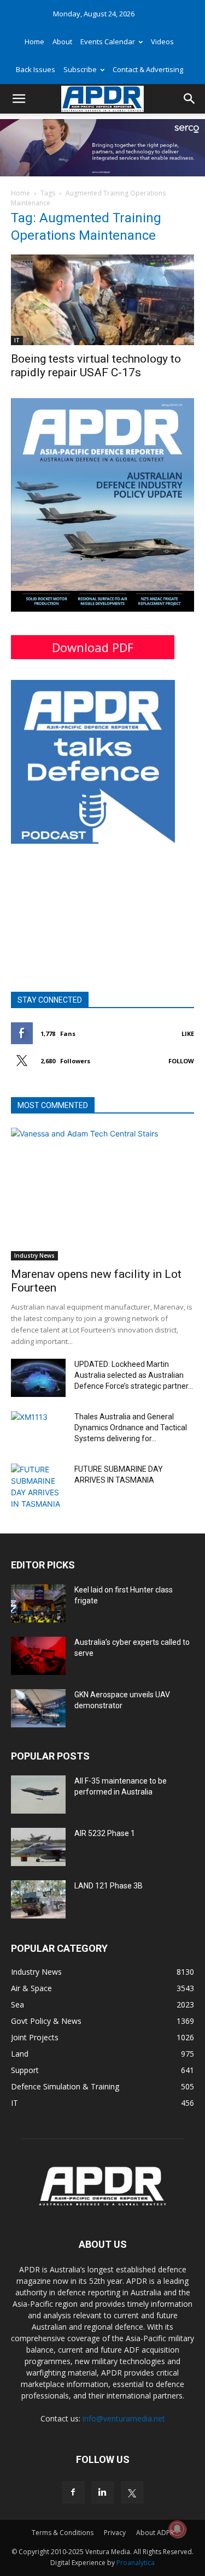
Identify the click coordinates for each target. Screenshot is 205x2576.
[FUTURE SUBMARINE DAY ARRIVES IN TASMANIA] (38, 1487)
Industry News (34, 1256)
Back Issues (36, 69)
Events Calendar (108, 42)
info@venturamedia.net (124, 2418)
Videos (162, 42)
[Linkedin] (103, 2492)
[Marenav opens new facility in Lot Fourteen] (102, 1194)
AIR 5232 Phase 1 (105, 1833)
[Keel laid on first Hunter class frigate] (38, 1603)
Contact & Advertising (148, 69)
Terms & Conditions (63, 2533)
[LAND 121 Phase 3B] (38, 1899)
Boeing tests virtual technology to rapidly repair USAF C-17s (96, 366)
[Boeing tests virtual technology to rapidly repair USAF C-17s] (102, 300)
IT (17, 340)
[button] (19, 99)
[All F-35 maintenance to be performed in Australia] (38, 1795)
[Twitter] (132, 2492)
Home (34, 42)
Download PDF (93, 647)
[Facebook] (73, 2492)
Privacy (115, 2533)
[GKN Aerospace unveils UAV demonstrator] (38, 1708)
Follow (181, 1061)
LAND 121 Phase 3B (109, 1886)
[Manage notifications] (177, 2529)
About (62, 42)
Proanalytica (136, 2563)
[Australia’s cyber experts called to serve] (38, 1656)
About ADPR (155, 2533)
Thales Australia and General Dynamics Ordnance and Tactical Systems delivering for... (131, 1428)
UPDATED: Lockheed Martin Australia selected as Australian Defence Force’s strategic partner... (134, 1375)
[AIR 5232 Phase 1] (38, 1847)
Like (188, 1034)
